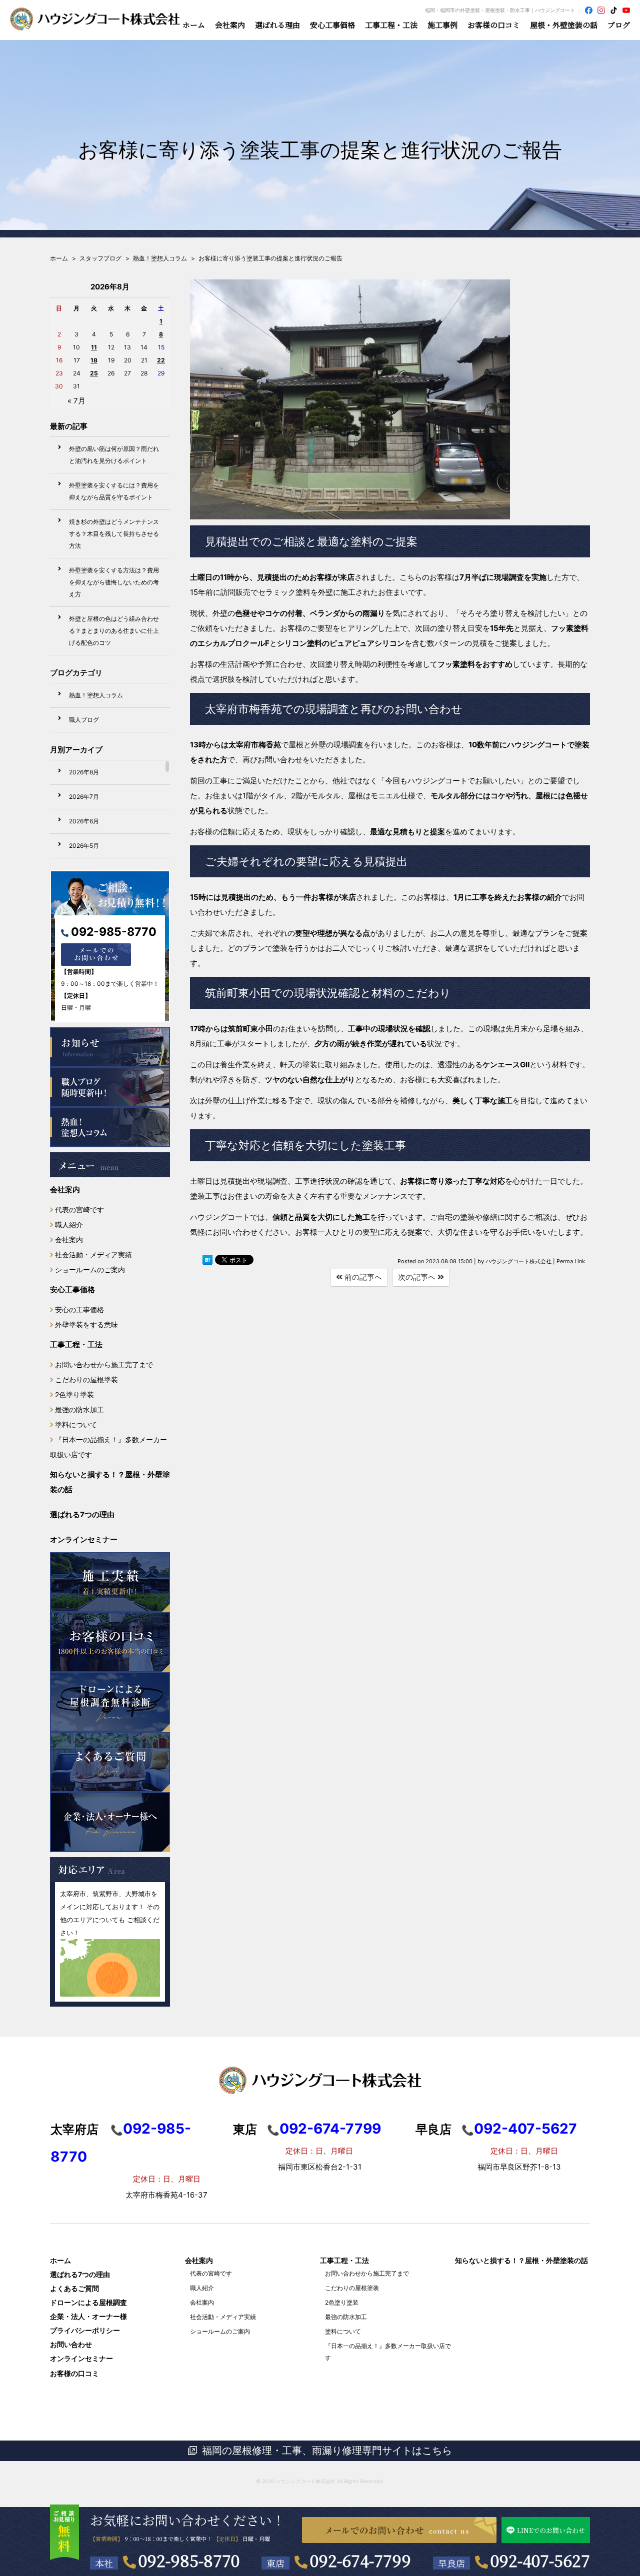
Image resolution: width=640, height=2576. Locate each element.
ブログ (619, 25)
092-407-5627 (540, 2560)
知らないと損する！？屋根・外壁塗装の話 (110, 1482)
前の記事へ (362, 1277)
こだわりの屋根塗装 (86, 1379)
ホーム (194, 25)
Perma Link (571, 1261)
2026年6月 (84, 821)
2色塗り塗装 (74, 1394)
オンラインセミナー (84, 1539)
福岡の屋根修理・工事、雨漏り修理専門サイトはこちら (327, 2451)
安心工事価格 (72, 1289)
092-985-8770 (114, 932)
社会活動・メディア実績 (93, 1255)
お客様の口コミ (494, 25)
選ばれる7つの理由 (82, 1514)
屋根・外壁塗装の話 (564, 25)
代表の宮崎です (79, 1210)
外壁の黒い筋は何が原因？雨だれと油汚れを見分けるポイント (114, 455)
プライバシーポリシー (85, 2330)
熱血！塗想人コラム (96, 695)
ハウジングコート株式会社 (305, 2481)
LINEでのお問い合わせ (551, 2530)
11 (94, 347)
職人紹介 (69, 1225)
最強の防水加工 (79, 1409)
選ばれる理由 (277, 25)
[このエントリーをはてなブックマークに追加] (207, 1262)
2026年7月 (84, 797)
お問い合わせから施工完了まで (104, 1364)
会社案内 (65, 1190)
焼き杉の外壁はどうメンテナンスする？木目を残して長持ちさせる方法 (114, 534)
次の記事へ (418, 1277)
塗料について (76, 1424)
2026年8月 (84, 772)
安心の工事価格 (79, 1309)
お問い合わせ (71, 2344)
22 (161, 360)
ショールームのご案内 (90, 1270)
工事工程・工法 (76, 1344)
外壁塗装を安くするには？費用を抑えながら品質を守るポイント (114, 491)
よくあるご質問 (74, 2288)
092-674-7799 (360, 2560)
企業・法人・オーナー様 (88, 2316)
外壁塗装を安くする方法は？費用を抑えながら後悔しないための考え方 (114, 582)
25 (94, 373)
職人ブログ (84, 720)
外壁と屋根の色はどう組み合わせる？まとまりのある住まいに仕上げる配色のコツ (114, 631)
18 (94, 360)
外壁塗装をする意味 (86, 1324)
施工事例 (442, 25)
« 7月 (76, 401)
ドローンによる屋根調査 (88, 2302)
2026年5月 (84, 846)
